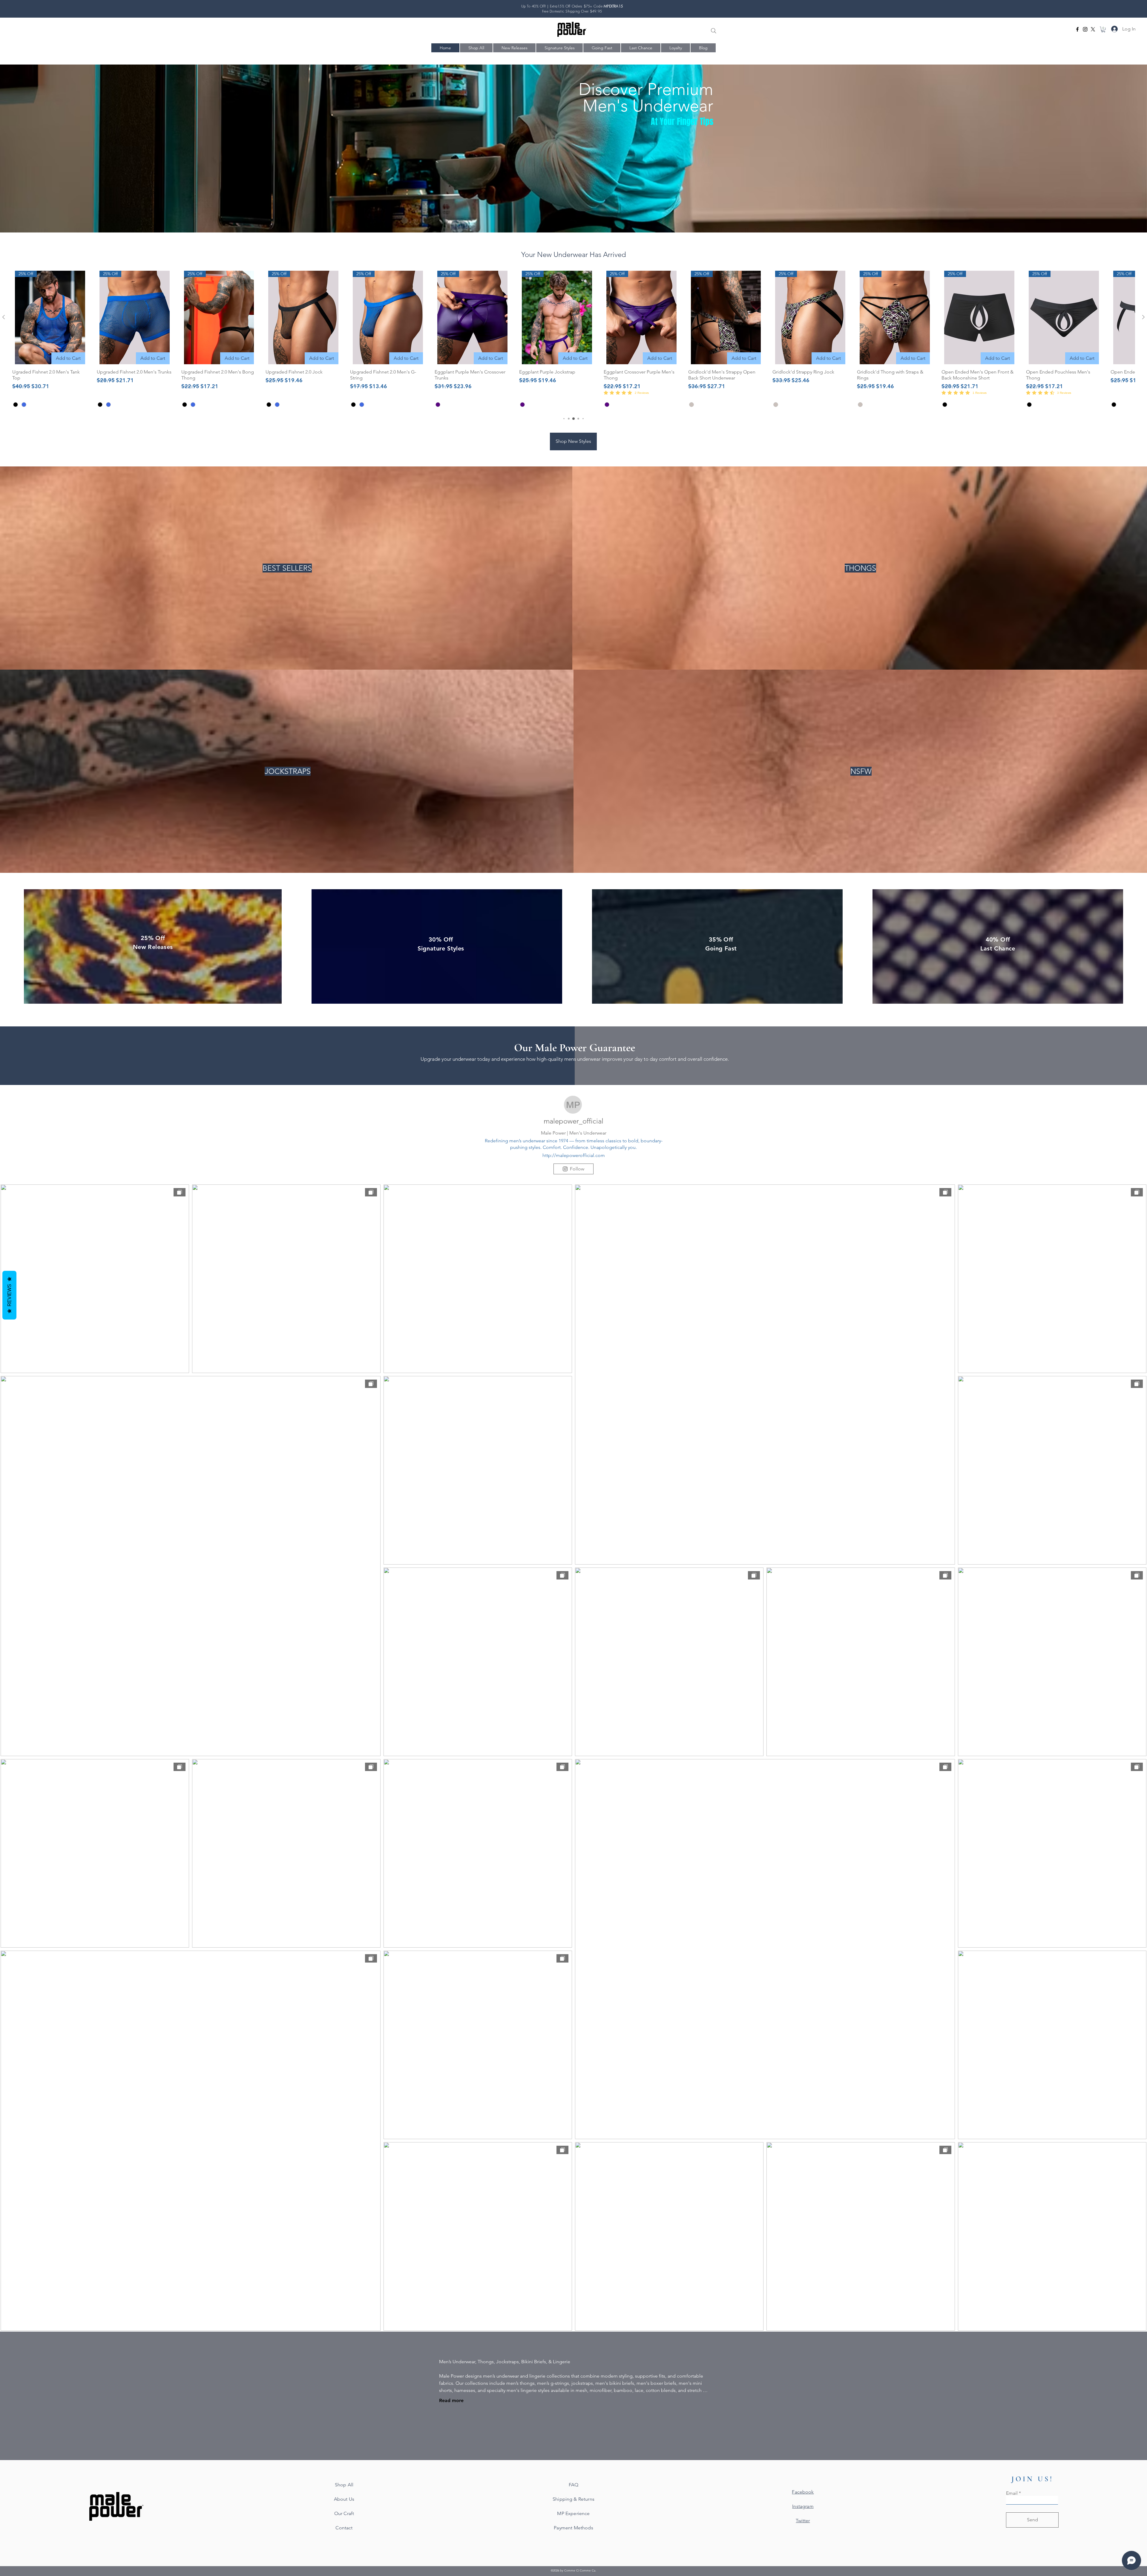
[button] (1103, 29)
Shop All (344, 2485)
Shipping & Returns (573, 2499)
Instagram (803, 2506)
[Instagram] (1085, 29)
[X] (1093, 29)
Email (1012, 2493)
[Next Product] (1143, 317)
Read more (451, 2400)
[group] (573, 340)
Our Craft (344, 2513)
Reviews (9, 1295)
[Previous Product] (4, 317)
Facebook (803, 2492)
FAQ (573, 2485)
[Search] (714, 31)
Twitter (803, 2521)
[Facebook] (1077, 29)
